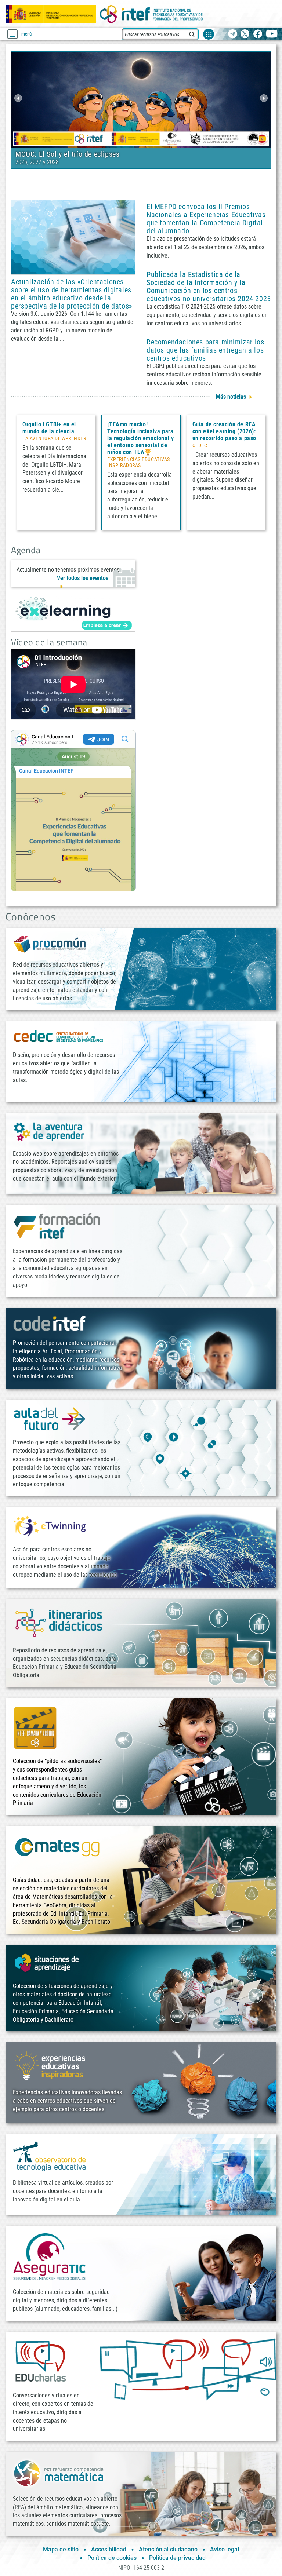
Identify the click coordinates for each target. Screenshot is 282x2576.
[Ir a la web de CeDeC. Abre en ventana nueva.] (59, 1036)
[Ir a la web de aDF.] (50, 1418)
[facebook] (258, 34)
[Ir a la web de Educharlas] (40, 2361)
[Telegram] (233, 34)
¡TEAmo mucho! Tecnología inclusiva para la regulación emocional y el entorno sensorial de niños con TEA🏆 (140, 438)
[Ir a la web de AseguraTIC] (50, 2257)
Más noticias (231, 397)
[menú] (12, 34)
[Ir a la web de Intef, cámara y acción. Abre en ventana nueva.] (35, 1727)
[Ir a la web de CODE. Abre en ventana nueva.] (50, 1323)
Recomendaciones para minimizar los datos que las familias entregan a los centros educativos (205, 350)
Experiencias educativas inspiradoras (138, 463)
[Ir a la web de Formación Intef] (57, 1225)
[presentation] (18, 98)
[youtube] (272, 34)
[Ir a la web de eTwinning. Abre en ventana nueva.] (50, 1526)
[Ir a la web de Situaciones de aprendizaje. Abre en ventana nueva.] (48, 1963)
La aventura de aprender (54, 439)
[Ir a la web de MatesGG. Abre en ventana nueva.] (57, 1851)
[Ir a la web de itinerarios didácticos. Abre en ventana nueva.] (59, 1622)
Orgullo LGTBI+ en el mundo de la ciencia (49, 428)
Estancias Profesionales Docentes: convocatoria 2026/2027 (109, 154)
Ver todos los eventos (83, 578)
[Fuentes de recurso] (209, 34)
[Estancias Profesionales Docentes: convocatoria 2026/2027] (141, 99)
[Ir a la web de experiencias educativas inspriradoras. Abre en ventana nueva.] (50, 2065)
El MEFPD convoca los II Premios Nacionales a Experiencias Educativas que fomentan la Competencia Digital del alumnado (206, 219)
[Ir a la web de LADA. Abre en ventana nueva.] (50, 1131)
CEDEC (200, 446)
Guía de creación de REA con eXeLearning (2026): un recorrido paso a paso (224, 431)
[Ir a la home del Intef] (152, 14)
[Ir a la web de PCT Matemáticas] (59, 2473)
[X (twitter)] (245, 34)
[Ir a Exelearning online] (73, 613)
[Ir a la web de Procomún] (50, 944)
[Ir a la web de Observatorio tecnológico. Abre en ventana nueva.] (50, 2156)
